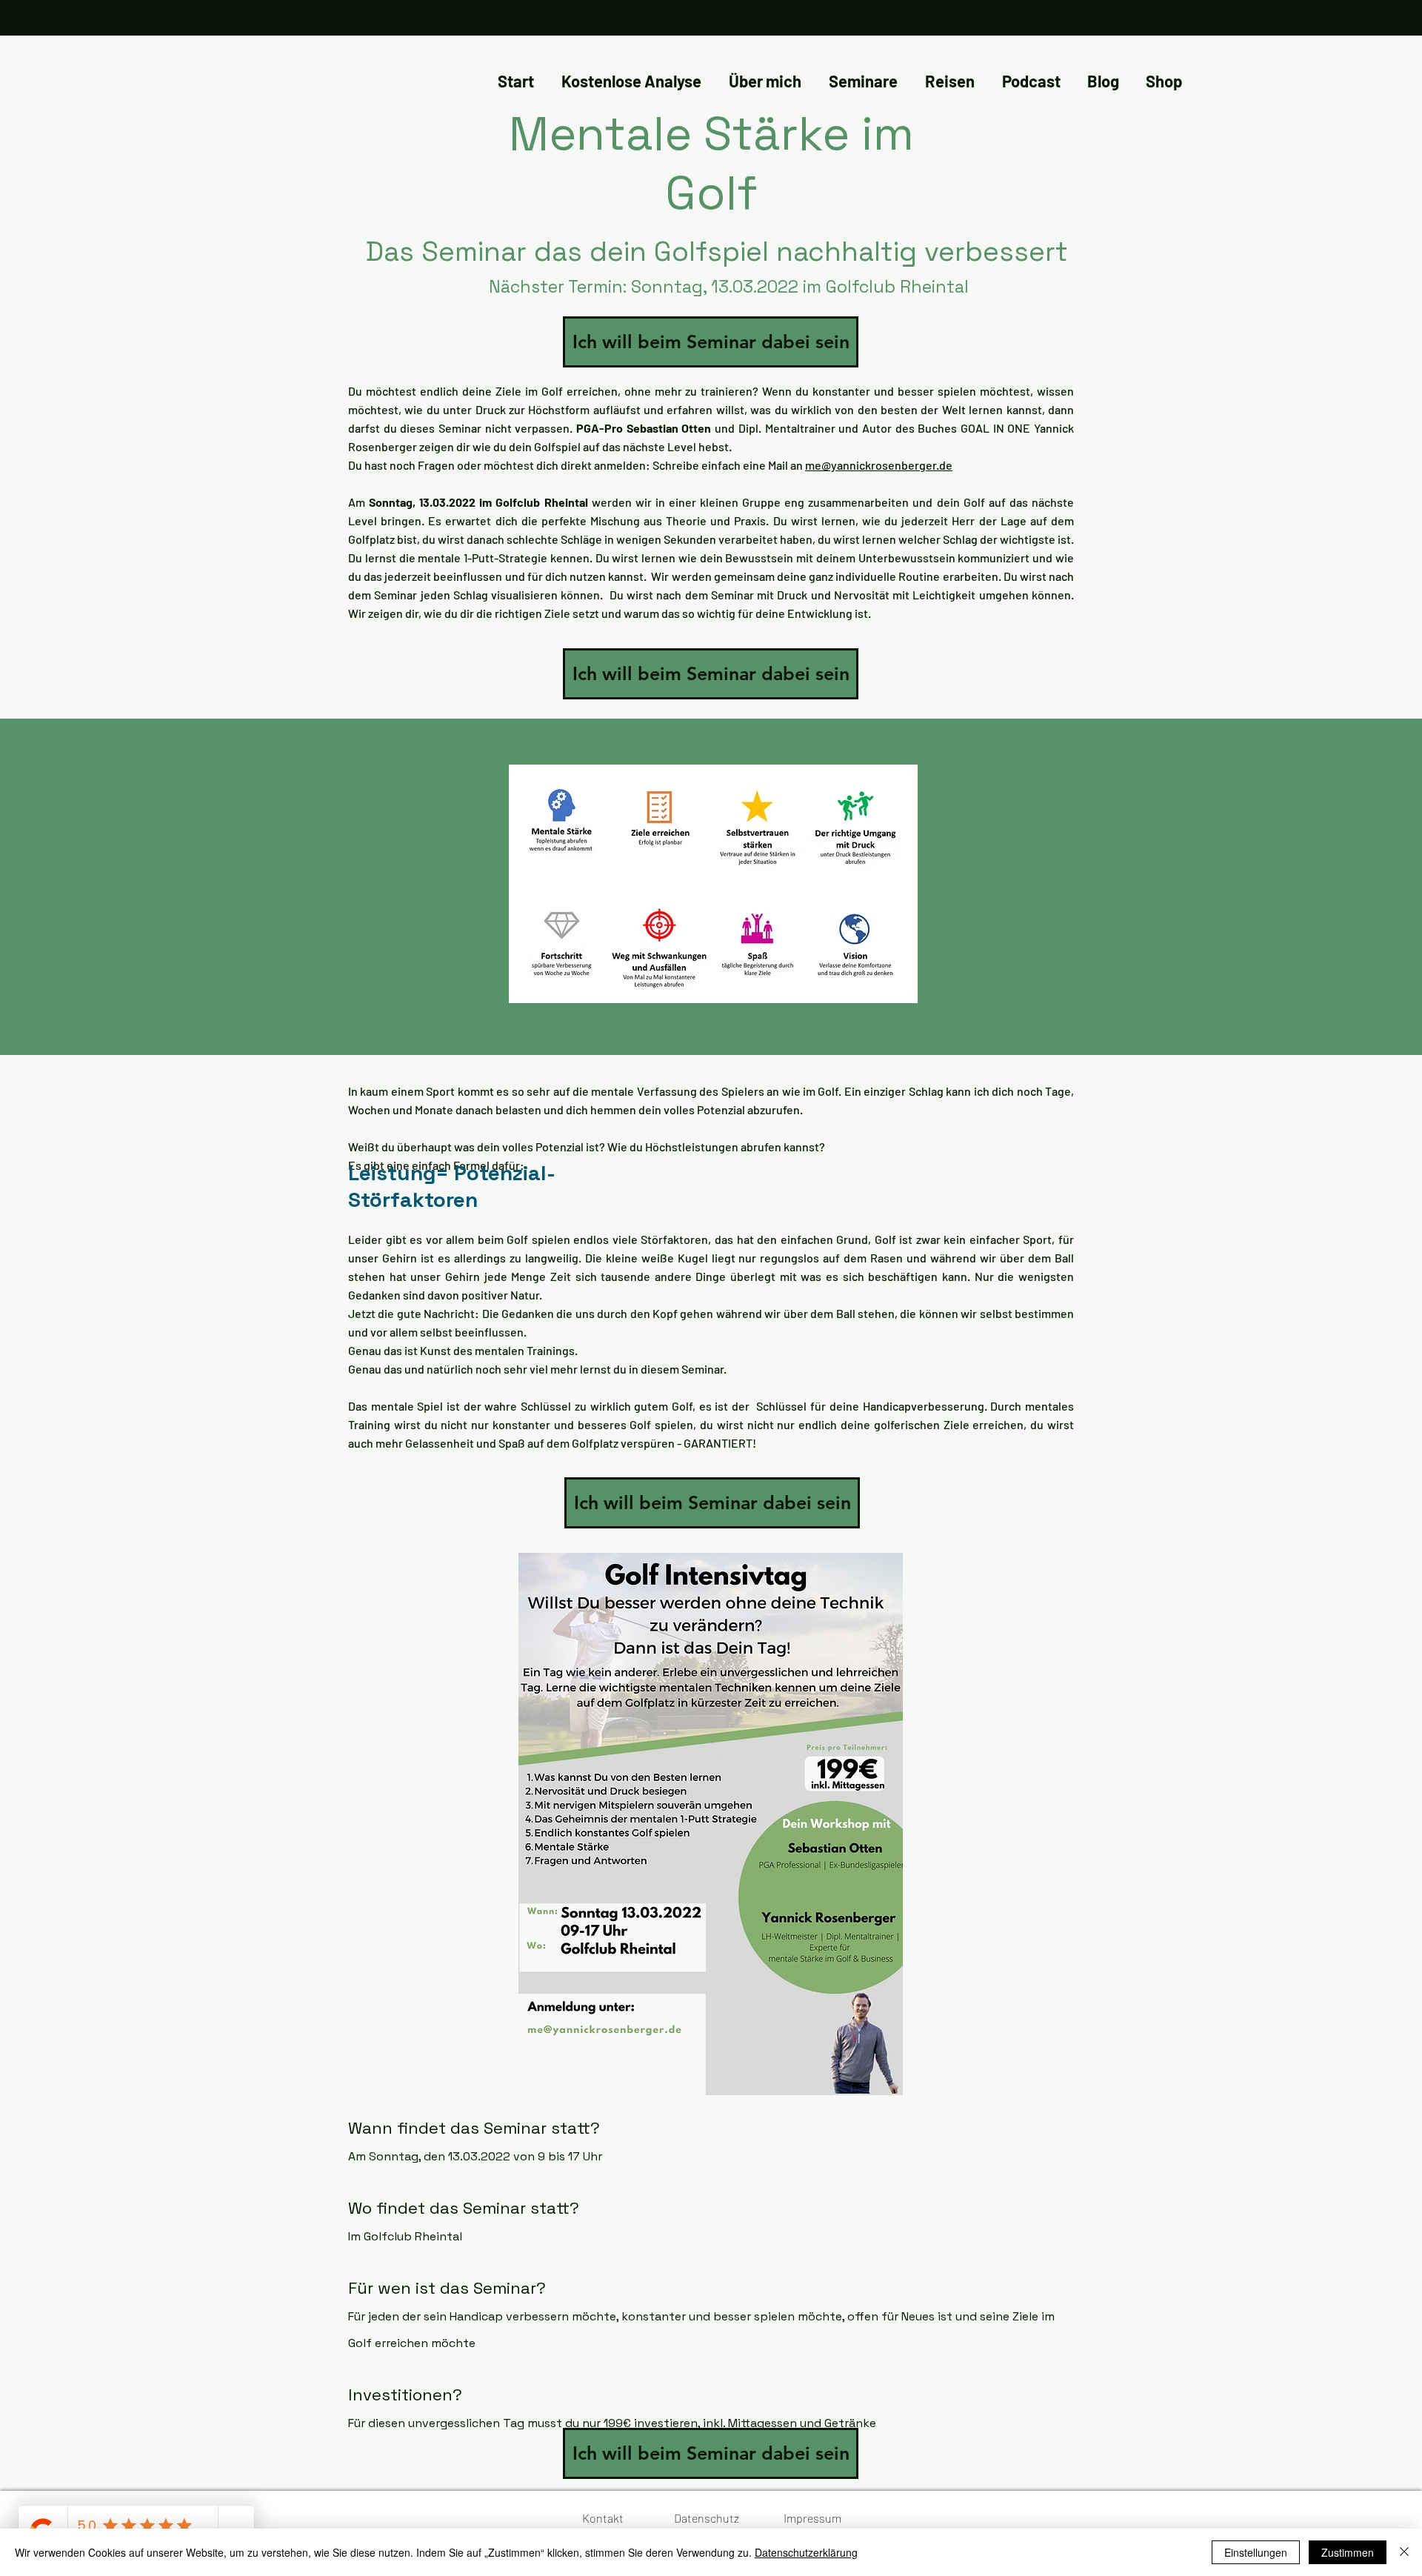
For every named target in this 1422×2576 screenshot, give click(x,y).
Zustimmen (1348, 2552)
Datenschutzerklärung (806, 2552)
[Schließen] (1404, 2552)
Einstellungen (1256, 2552)
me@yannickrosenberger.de (879, 465)
